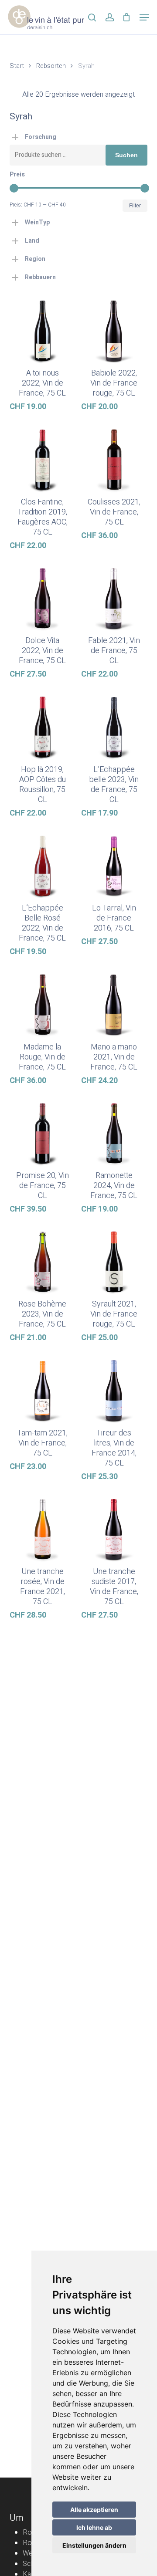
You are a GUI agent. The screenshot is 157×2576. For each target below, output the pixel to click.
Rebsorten (51, 66)
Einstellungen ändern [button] (94, 2545)
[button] (144, 17)
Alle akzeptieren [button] (94, 2510)
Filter (135, 206)
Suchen (126, 155)
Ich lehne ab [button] (94, 2527)
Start (17, 66)
